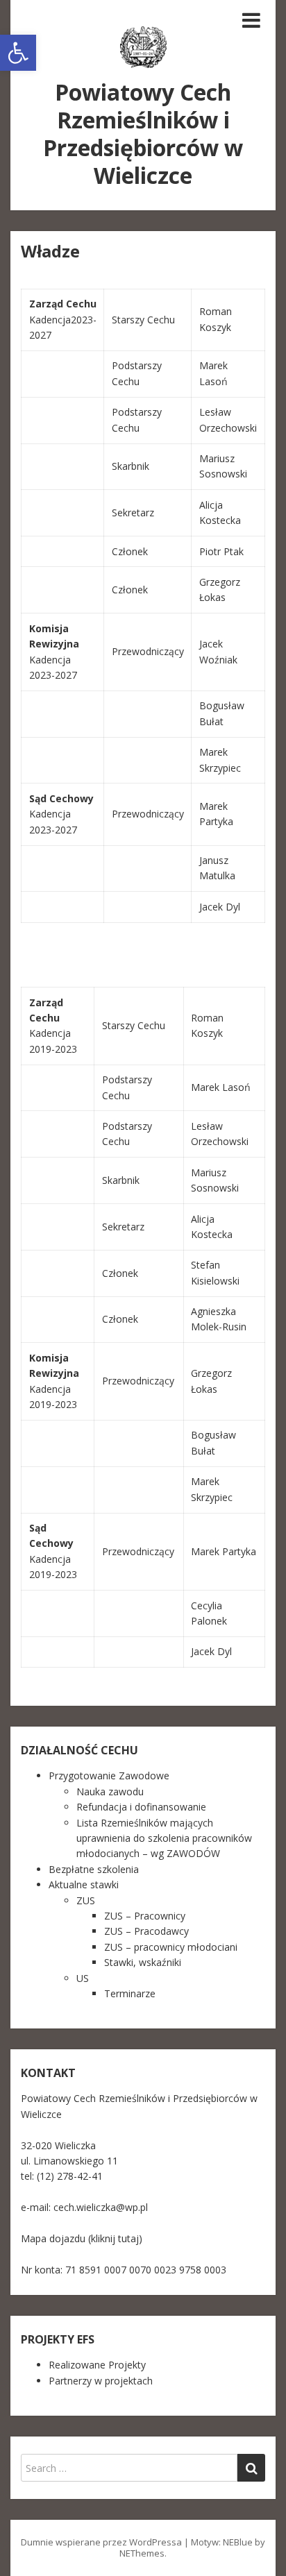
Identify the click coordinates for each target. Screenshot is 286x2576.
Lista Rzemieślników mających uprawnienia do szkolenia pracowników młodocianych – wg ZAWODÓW (164, 1838)
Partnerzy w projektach (101, 2381)
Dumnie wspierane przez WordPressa (101, 2542)
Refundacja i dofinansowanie (141, 1807)
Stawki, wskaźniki (143, 1962)
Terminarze (130, 1993)
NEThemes (142, 2553)
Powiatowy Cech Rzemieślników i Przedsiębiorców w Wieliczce (143, 134)
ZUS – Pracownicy (145, 1916)
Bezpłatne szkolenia (94, 1869)
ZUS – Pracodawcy (146, 1931)
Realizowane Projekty (97, 2365)
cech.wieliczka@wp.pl (101, 2207)
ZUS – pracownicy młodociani (171, 1947)
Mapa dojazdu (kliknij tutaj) (82, 2238)
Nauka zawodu (110, 1791)
